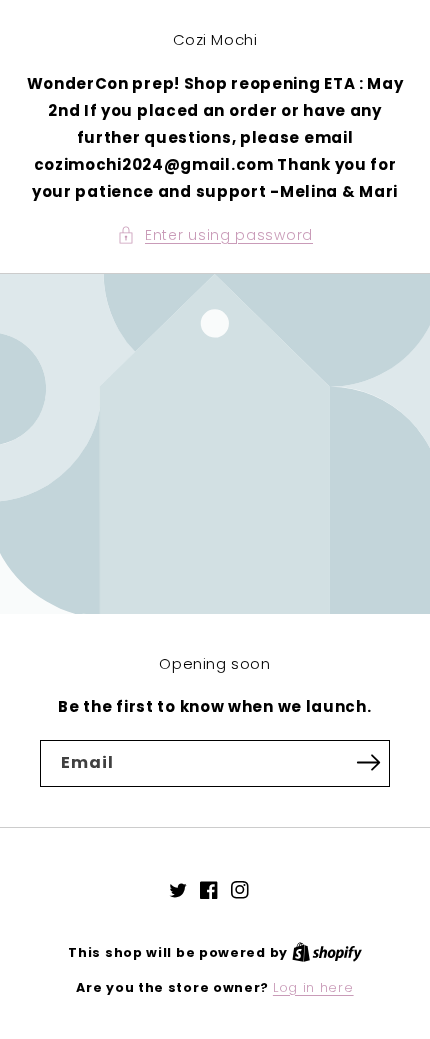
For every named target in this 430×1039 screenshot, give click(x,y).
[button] (215, 235)
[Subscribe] (368, 762)
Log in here (313, 987)
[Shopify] (327, 952)
